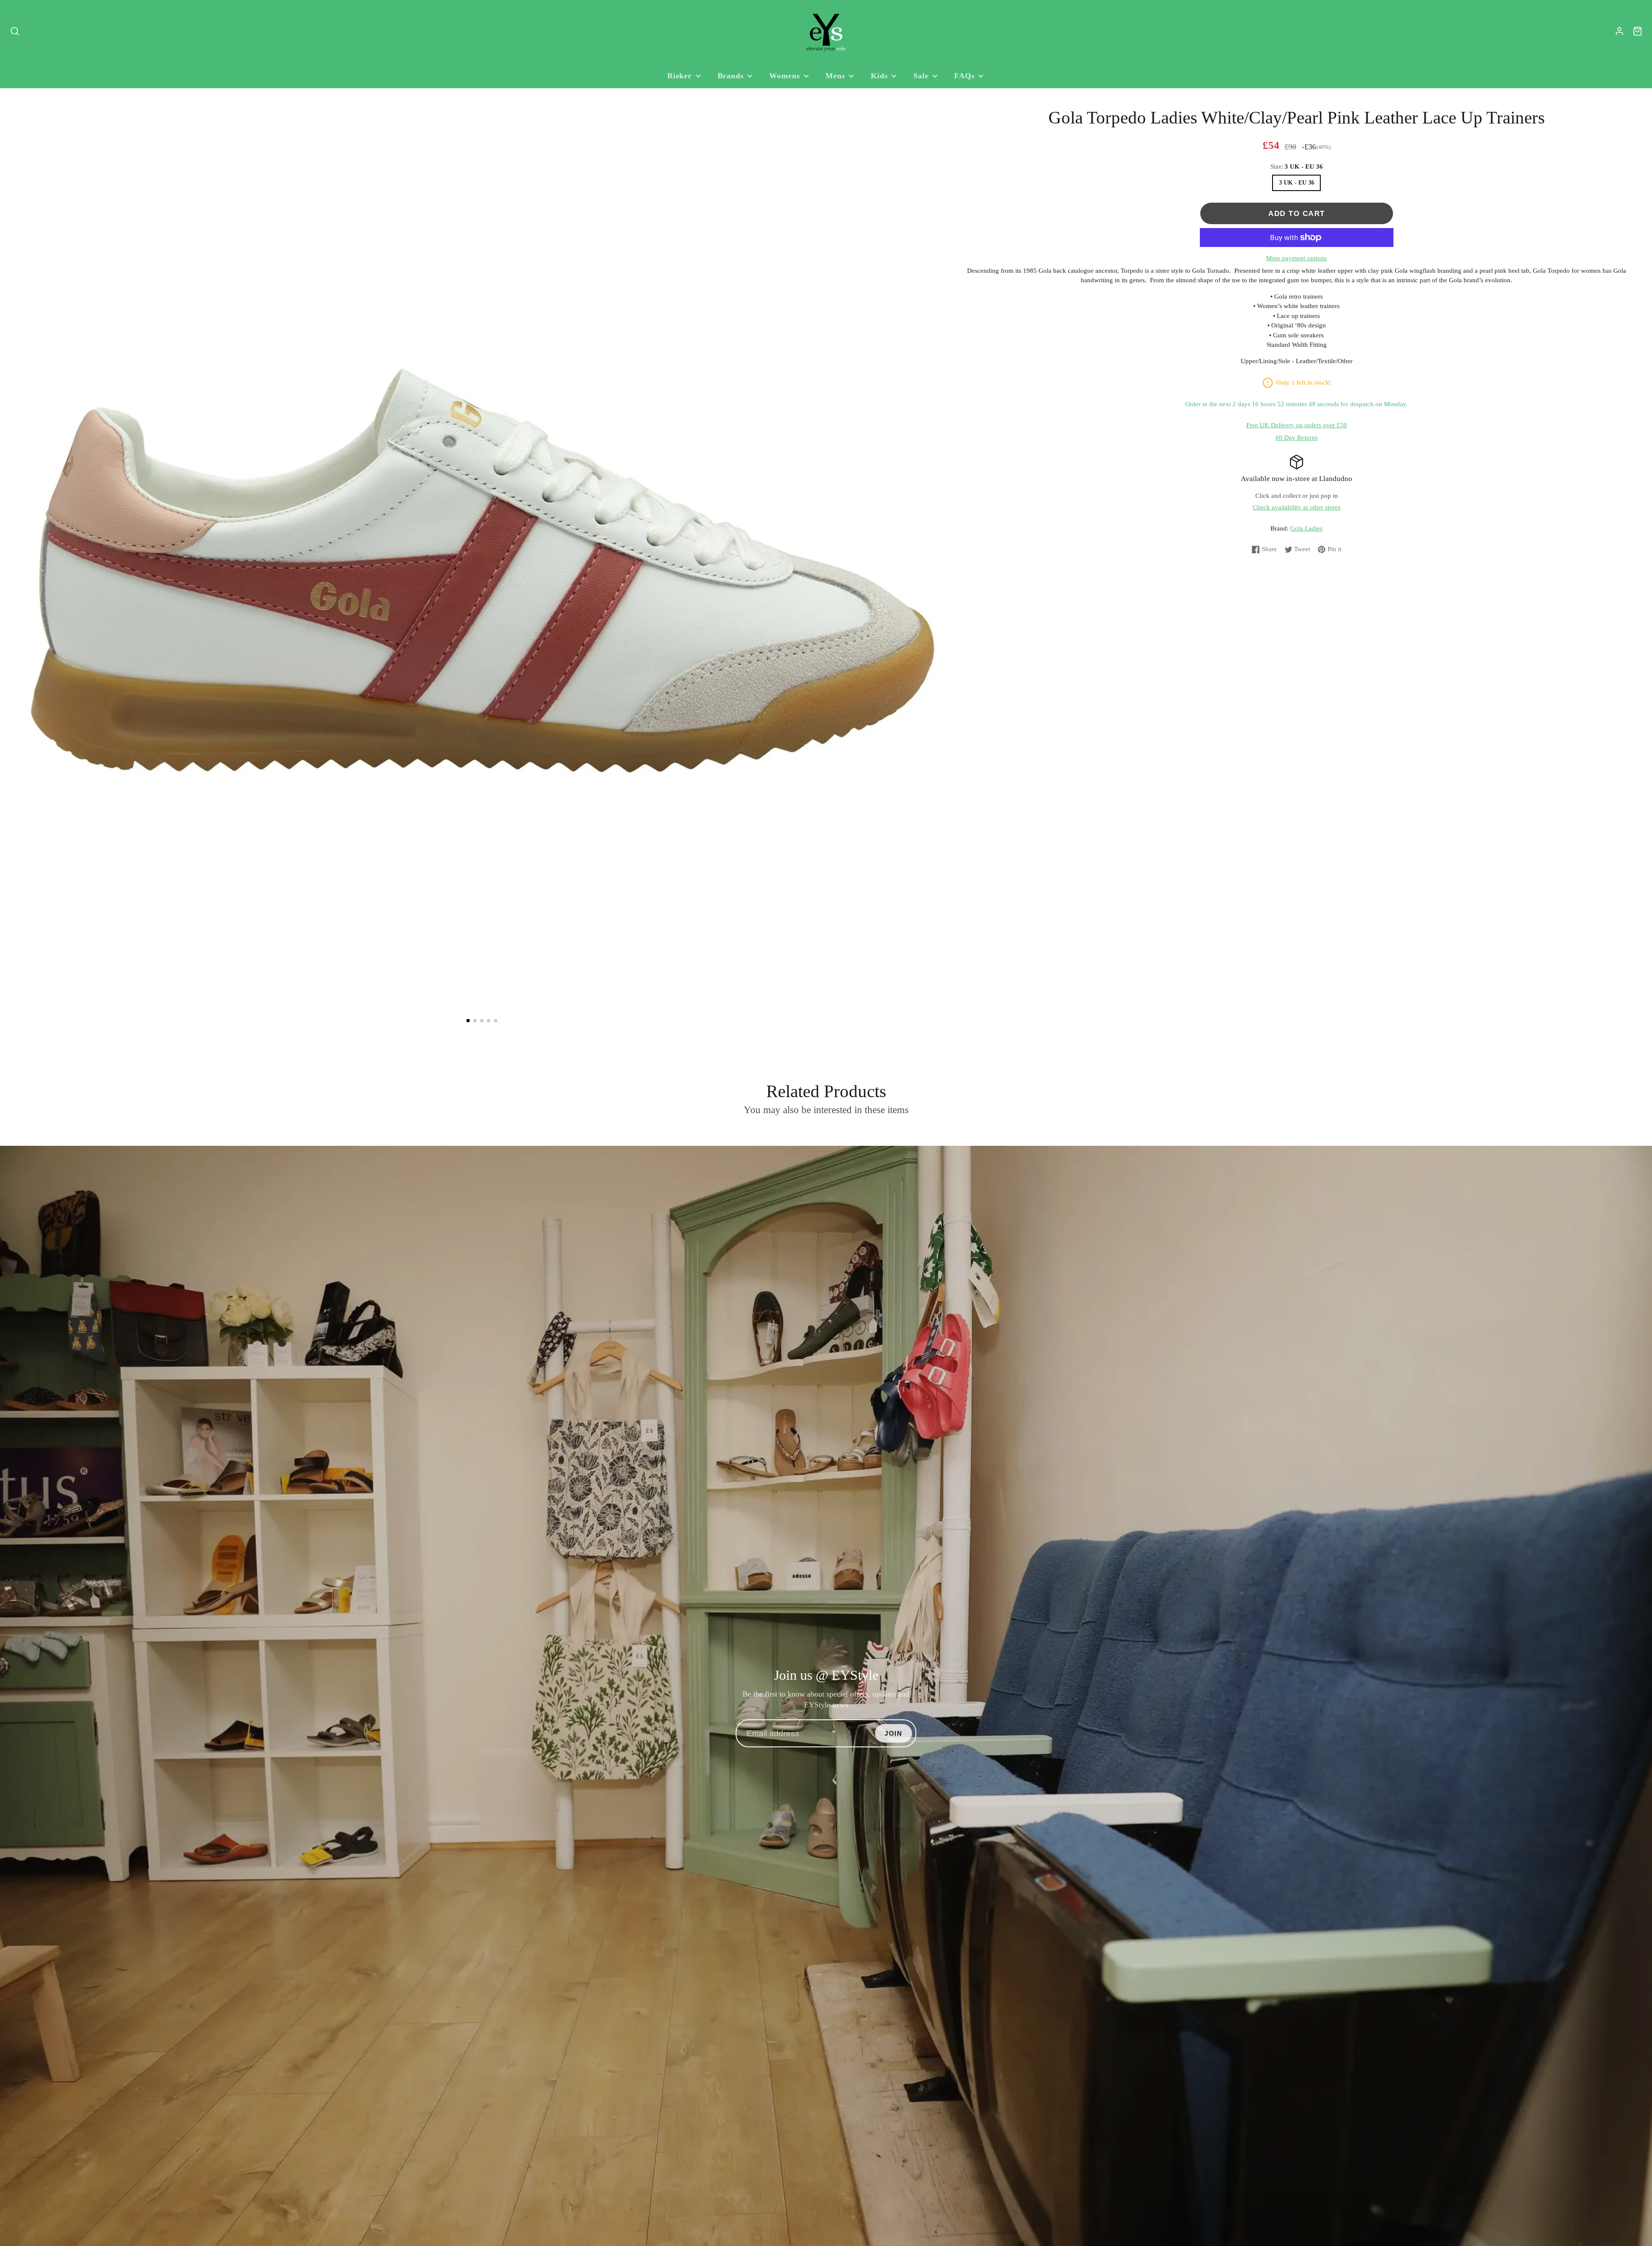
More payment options (1296, 258)
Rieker (680, 76)
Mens (835, 76)
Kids (879, 76)
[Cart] (1638, 31)
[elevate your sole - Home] (826, 31)
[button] (468, 1021)
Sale (921, 76)
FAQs (965, 76)
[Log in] (1620, 31)
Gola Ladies (1306, 528)
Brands (731, 76)
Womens (784, 76)
